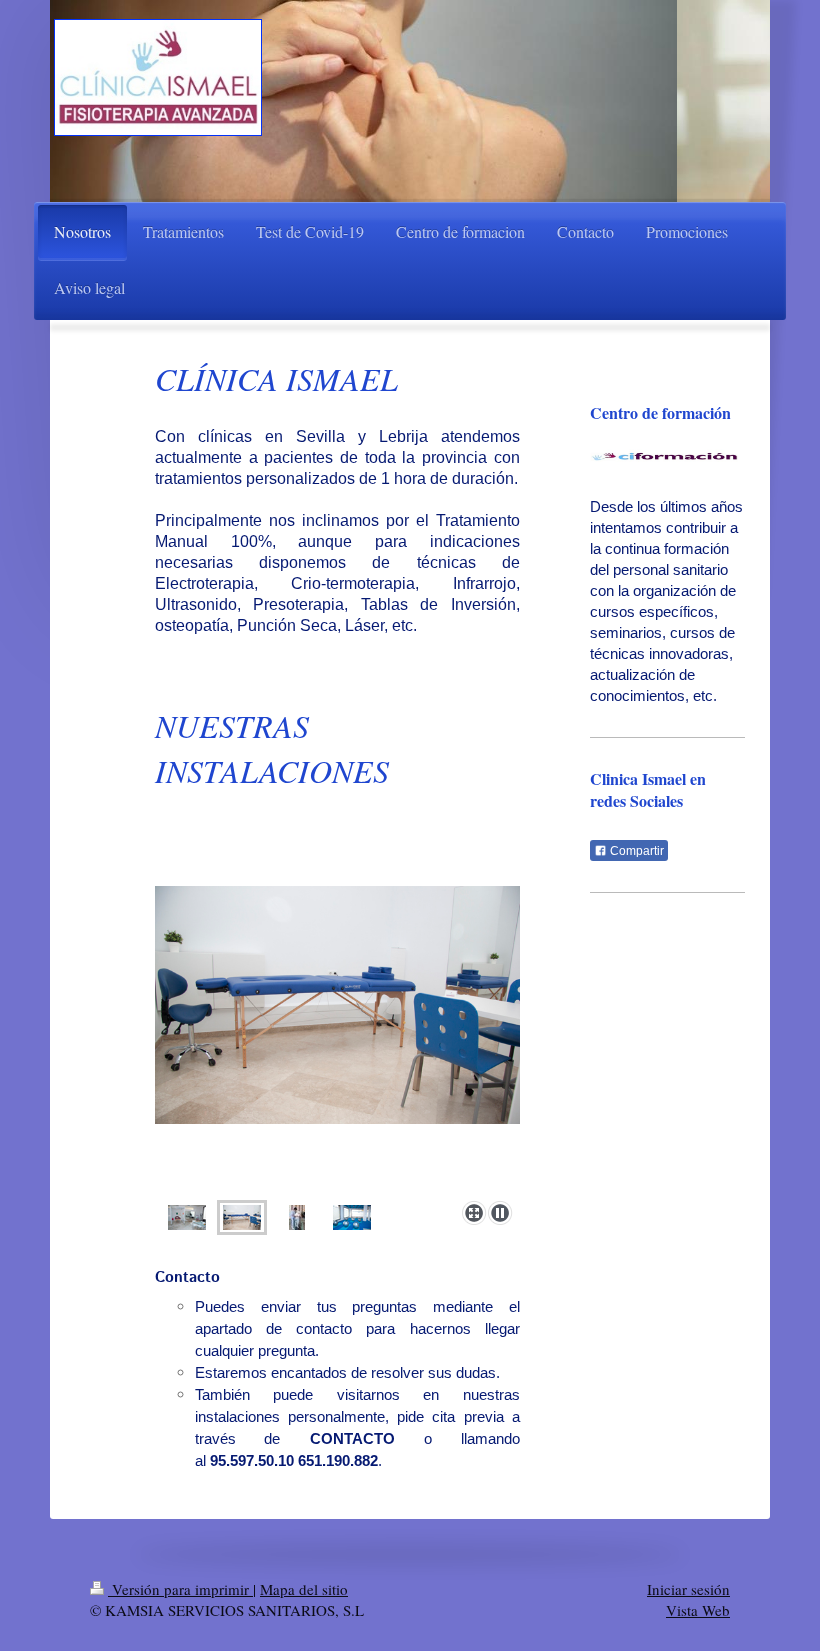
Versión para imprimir (180, 1589)
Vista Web (698, 1610)
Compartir (635, 851)
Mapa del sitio (304, 1589)
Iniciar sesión (688, 1589)
